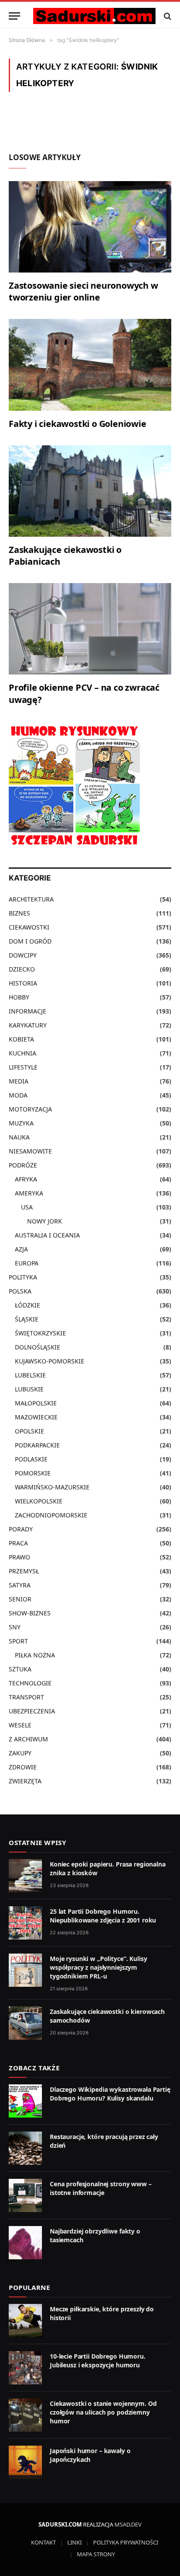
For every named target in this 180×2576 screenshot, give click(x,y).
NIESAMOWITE (30, 1151)
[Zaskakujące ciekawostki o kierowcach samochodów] (25, 2023)
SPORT (18, 1641)
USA (27, 1207)
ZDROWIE (23, 1767)
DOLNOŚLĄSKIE (38, 1347)
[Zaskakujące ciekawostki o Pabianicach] (90, 491)
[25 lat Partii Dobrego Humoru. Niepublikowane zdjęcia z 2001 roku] (25, 1923)
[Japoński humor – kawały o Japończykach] (25, 2462)
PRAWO (19, 1557)
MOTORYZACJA (30, 1109)
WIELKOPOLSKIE (39, 1501)
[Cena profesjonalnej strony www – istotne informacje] (25, 2195)
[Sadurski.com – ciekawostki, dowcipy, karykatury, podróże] (94, 16)
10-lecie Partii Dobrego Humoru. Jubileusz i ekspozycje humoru (98, 2361)
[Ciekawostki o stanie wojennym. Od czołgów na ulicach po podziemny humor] (25, 2415)
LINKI (74, 2542)
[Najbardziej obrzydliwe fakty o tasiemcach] (25, 2243)
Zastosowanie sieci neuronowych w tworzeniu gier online (83, 291)
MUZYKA (21, 1123)
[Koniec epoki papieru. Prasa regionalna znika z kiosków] (25, 1876)
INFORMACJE (28, 1011)
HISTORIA (23, 983)
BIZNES (19, 913)
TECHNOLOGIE (30, 1683)
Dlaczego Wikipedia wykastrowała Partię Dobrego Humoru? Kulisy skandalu (110, 2094)
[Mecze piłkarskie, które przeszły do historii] (25, 2321)
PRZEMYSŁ (24, 1571)
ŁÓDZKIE (28, 1305)
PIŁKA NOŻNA (35, 1655)
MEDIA (19, 1081)
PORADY (21, 1529)
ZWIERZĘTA (25, 1781)
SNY (15, 1627)
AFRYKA (26, 1179)
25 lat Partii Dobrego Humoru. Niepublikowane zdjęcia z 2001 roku (103, 1916)
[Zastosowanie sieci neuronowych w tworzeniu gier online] (90, 227)
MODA (18, 1095)
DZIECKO (22, 969)
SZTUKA (20, 1669)
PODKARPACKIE (37, 1445)
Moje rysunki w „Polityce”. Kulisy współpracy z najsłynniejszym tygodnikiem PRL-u (98, 1967)
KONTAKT (43, 2542)
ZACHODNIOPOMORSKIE (51, 1515)
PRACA (18, 1543)
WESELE (20, 1725)
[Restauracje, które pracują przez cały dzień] (25, 2148)
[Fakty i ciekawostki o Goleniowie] (90, 365)
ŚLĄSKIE (27, 1319)
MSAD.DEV (128, 2524)
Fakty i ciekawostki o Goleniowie (78, 424)
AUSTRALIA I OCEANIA (47, 1235)
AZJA (21, 1249)
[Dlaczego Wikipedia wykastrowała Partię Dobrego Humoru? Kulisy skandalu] (25, 2101)
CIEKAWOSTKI (29, 927)
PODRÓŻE (23, 1165)
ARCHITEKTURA (31, 899)
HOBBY (19, 997)
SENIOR (20, 1599)
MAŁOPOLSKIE (36, 1403)
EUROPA (27, 1263)
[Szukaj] (167, 16)
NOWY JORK (45, 1221)
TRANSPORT (26, 1697)
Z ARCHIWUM (28, 1739)
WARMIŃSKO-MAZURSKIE (52, 1487)
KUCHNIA (22, 1053)
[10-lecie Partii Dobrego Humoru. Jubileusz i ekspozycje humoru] (25, 2368)
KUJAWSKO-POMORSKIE (50, 1361)
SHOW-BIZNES (30, 1613)
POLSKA (20, 1291)
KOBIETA (21, 1039)
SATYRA (20, 1585)
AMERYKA (29, 1193)
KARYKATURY (28, 1025)
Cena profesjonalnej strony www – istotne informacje (101, 2188)
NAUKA (19, 1137)
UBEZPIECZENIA (32, 1711)
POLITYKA (23, 1277)
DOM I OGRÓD (30, 941)
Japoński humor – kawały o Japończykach (90, 2455)
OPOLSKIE (29, 1431)
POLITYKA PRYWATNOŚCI (126, 2542)
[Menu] (14, 16)
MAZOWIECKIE (36, 1417)
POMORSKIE (33, 1473)
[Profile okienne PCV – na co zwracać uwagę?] (90, 629)
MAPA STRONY (96, 2554)
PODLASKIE (31, 1459)
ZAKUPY (20, 1753)
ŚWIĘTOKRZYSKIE (40, 1333)
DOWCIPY (23, 955)
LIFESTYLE (23, 1067)
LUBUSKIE (29, 1389)
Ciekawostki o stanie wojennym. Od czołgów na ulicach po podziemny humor (103, 2412)
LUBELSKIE (30, 1375)
